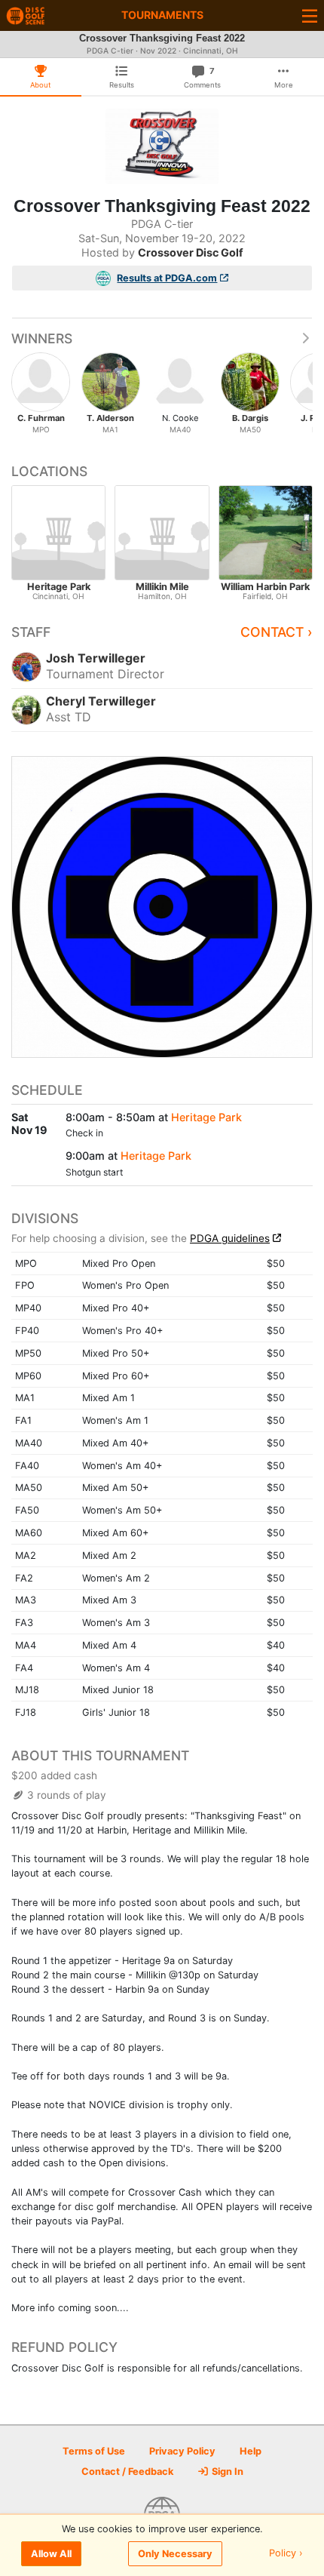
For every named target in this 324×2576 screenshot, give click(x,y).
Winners (42, 338)
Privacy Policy (182, 2451)
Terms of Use (94, 2451)
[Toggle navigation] (310, 15)
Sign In (226, 2471)
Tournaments (162, 15)
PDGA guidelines (230, 1238)
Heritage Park (206, 1117)
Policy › (286, 2554)
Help (251, 2451)
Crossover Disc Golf (191, 252)
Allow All (51, 2554)
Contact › (277, 632)
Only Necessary (175, 2554)
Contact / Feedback (127, 2471)
